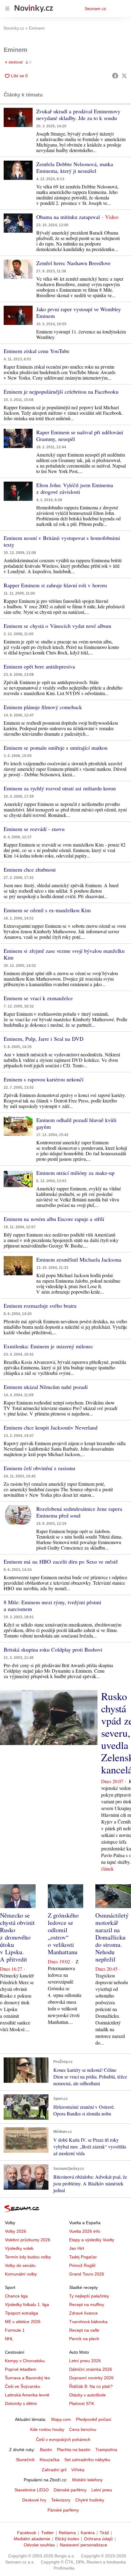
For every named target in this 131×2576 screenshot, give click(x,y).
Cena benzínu (83, 2429)
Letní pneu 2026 (85, 2361)
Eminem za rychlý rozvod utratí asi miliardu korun (60, 788)
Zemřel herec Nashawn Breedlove (73, 263)
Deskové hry (34, 2500)
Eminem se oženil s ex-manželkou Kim (47, 910)
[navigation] (7, 9)
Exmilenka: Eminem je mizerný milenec (48, 1346)
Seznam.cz (95, 9)
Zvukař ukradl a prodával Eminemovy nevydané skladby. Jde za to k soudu (78, 115)
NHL (9, 2339)
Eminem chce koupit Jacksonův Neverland (51, 1427)
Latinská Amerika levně (27, 2395)
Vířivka (78, 2470)
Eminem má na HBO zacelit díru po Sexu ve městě (61, 1561)
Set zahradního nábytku (87, 2460)
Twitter (48, 2533)
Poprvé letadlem (21, 2369)
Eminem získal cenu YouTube (37, 351)
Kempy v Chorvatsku (25, 2361)
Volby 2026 (16, 2231)
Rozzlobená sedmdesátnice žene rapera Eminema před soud (79, 1512)
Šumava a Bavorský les (27, 2378)
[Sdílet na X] (124, 76)
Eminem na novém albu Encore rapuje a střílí (54, 1219)
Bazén (46, 2450)
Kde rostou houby (47, 2429)
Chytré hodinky (90, 2500)
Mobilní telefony (87, 2480)
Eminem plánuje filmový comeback (43, 707)
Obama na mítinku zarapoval (68, 217)
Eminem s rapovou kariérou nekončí (44, 1079)
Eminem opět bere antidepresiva (39, 666)
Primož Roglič (82, 2265)
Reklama (67, 2533)
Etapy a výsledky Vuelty (92, 2240)
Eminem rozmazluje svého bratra (40, 1306)
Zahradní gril (54, 2470)
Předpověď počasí (94, 2419)
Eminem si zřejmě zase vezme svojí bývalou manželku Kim (64, 954)
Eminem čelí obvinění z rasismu (39, 1468)
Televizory (61, 2500)
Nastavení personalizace (83, 2545)
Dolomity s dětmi (21, 2403)
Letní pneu (102, 2490)
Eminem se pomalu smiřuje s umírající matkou (56, 748)
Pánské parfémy (63, 2510)
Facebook (27, 2533)
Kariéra (88, 2533)
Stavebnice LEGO (32, 2490)
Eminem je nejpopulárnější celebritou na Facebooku (61, 392)
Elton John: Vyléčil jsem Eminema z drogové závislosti (75, 488)
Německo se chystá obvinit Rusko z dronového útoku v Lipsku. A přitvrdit (17, 1937)
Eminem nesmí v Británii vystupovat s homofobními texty (62, 541)
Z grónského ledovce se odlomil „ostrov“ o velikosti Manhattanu (63, 1934)
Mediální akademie (32, 2539)
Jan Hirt (77, 2248)
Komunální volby (21, 2274)
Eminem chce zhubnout (30, 869)
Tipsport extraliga (21, 2313)
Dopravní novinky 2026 (91, 2378)
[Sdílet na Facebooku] (115, 76)
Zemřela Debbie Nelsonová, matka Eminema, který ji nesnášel (75, 167)
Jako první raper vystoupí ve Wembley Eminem (79, 312)
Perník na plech (84, 2339)
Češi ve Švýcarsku (23, 2386)
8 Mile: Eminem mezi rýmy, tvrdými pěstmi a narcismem (52, 1605)
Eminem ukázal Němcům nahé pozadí (46, 1387)
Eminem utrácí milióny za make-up (75, 1173)
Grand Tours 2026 (87, 2274)
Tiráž (104, 2533)
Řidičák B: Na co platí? (91, 2386)
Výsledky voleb (19, 2248)
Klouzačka (50, 2460)
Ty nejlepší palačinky (89, 2296)
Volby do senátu (20, 2265)
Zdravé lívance (83, 2313)
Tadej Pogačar (83, 2257)
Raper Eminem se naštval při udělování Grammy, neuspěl (80, 435)
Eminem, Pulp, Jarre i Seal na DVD (44, 1039)
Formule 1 (15, 2330)
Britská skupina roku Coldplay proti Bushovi (53, 1649)
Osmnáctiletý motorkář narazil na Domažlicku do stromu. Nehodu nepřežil (112, 1937)
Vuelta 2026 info (85, 2231)
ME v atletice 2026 (23, 2322)
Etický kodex (67, 2539)
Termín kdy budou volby (28, 2257)
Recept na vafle (84, 2330)
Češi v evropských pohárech (63, 2439)
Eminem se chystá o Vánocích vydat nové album (57, 626)
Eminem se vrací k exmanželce (38, 998)
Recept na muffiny (87, 2305)
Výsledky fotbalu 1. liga (27, 2305)
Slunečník (25, 2460)
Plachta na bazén (74, 2450)
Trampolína (106, 2450)
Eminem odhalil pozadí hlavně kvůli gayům (76, 1123)
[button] (18, 117)
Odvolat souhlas (39, 2545)
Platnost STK (82, 2403)
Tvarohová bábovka (88, 2322)
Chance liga (16, 2296)
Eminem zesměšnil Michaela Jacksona (79, 1259)
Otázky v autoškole (87, 2395)
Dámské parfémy (70, 2490)
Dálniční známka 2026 (91, 2369)
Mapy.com (61, 2419)
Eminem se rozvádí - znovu (34, 829)
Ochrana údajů (98, 2539)
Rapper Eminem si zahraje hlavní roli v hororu (55, 585)
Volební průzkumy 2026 (28, 2240)
